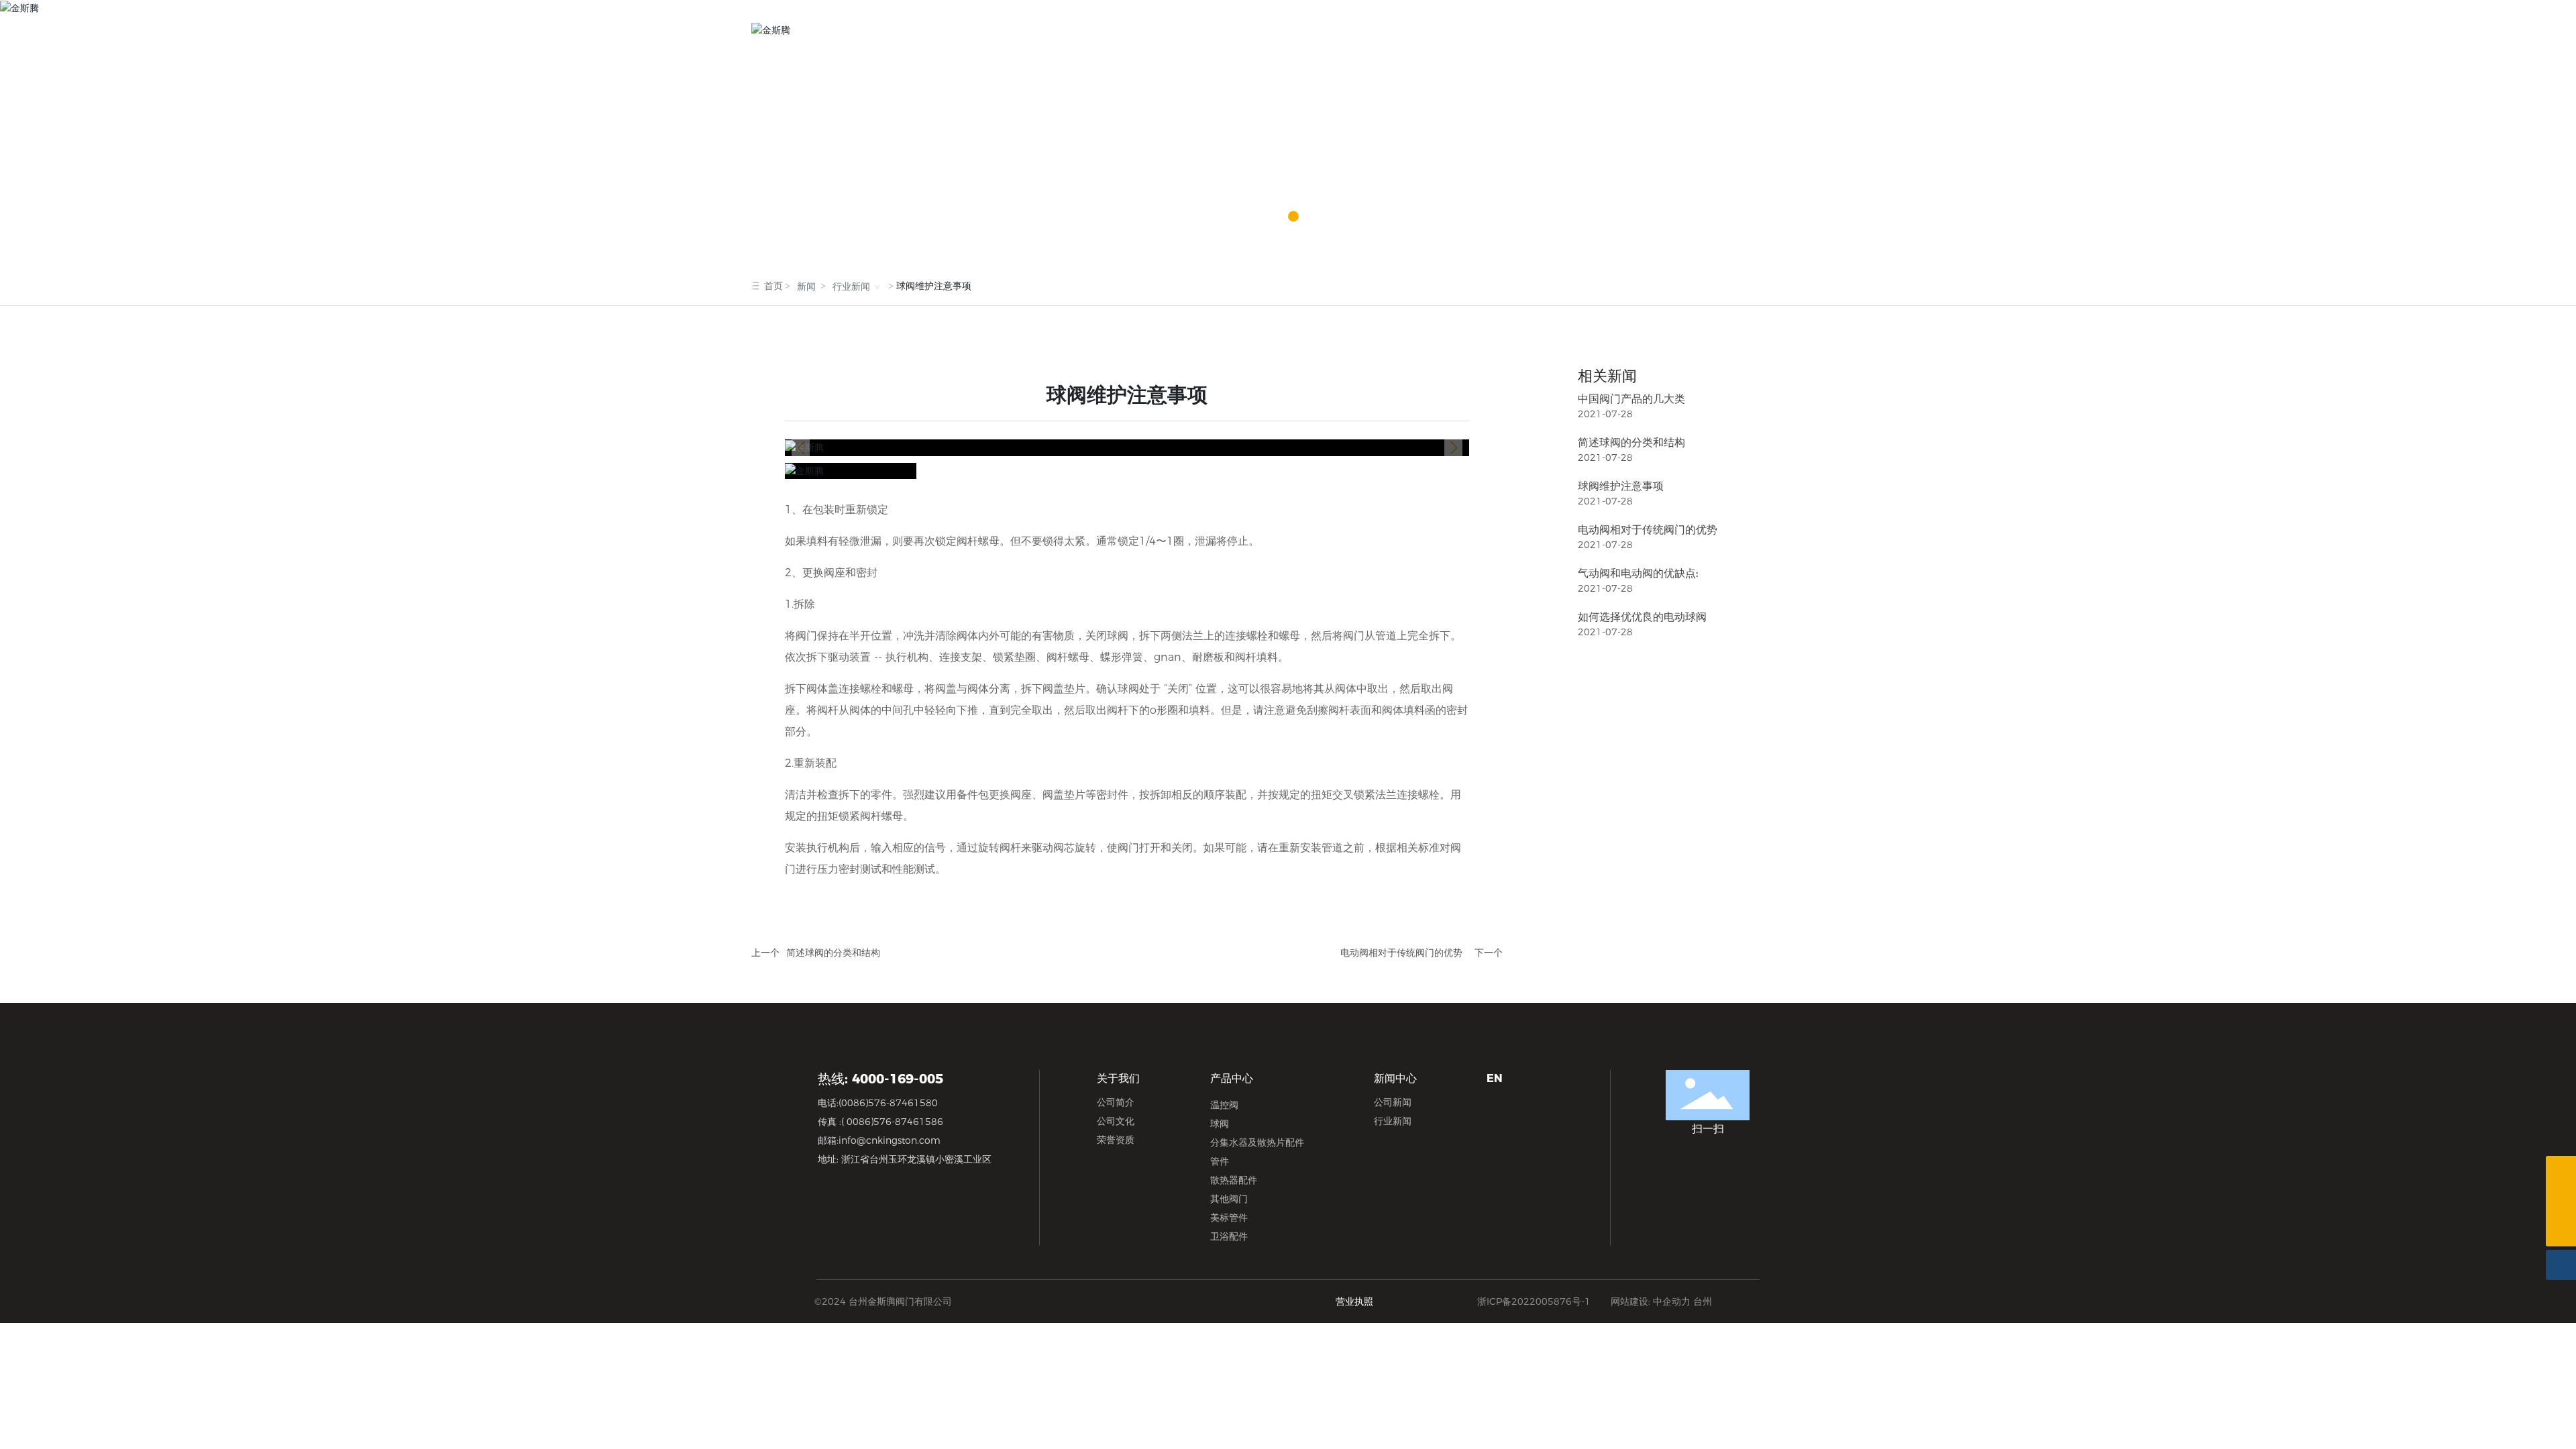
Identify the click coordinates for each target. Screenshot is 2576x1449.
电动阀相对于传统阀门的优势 (1401, 953)
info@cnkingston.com (890, 1140)
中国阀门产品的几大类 (1631, 399)
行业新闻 (851, 287)
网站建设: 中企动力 (1651, 1301)
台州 (1703, 1301)
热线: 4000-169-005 (880, 1079)
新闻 (806, 287)
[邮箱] (2561, 1201)
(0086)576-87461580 (888, 1103)
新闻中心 (1288, 148)
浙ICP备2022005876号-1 (1534, 1301)
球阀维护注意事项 (1621, 486)
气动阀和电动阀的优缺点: (1638, 573)
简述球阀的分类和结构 (833, 953)
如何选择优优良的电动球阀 (1642, 617)
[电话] (2561, 1171)
